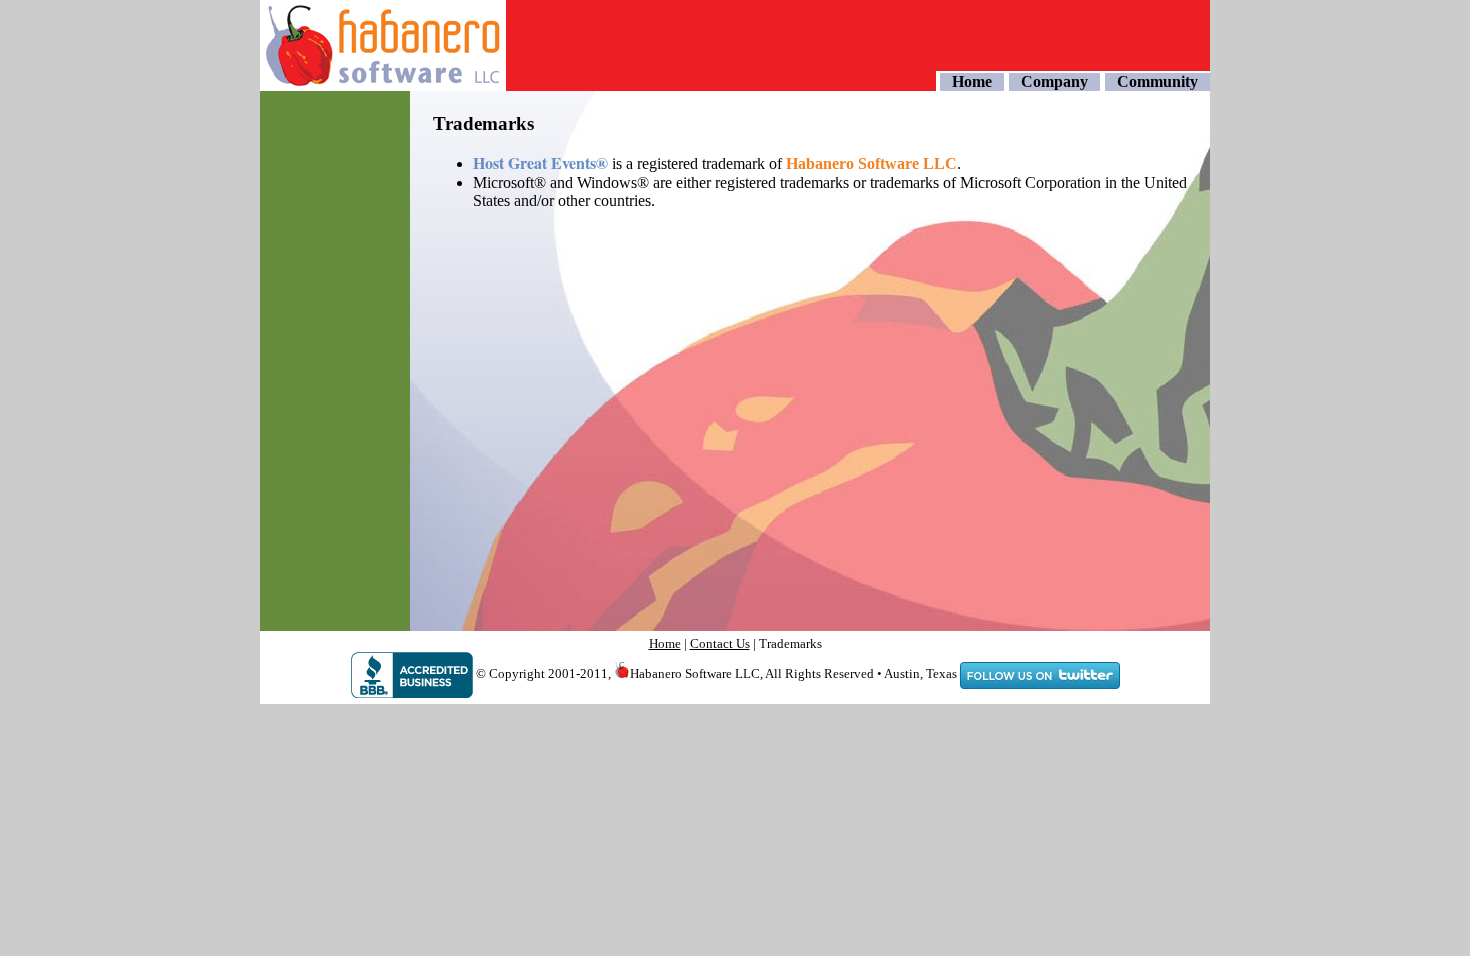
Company (1054, 81)
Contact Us (720, 643)
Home (972, 81)
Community (1157, 81)
